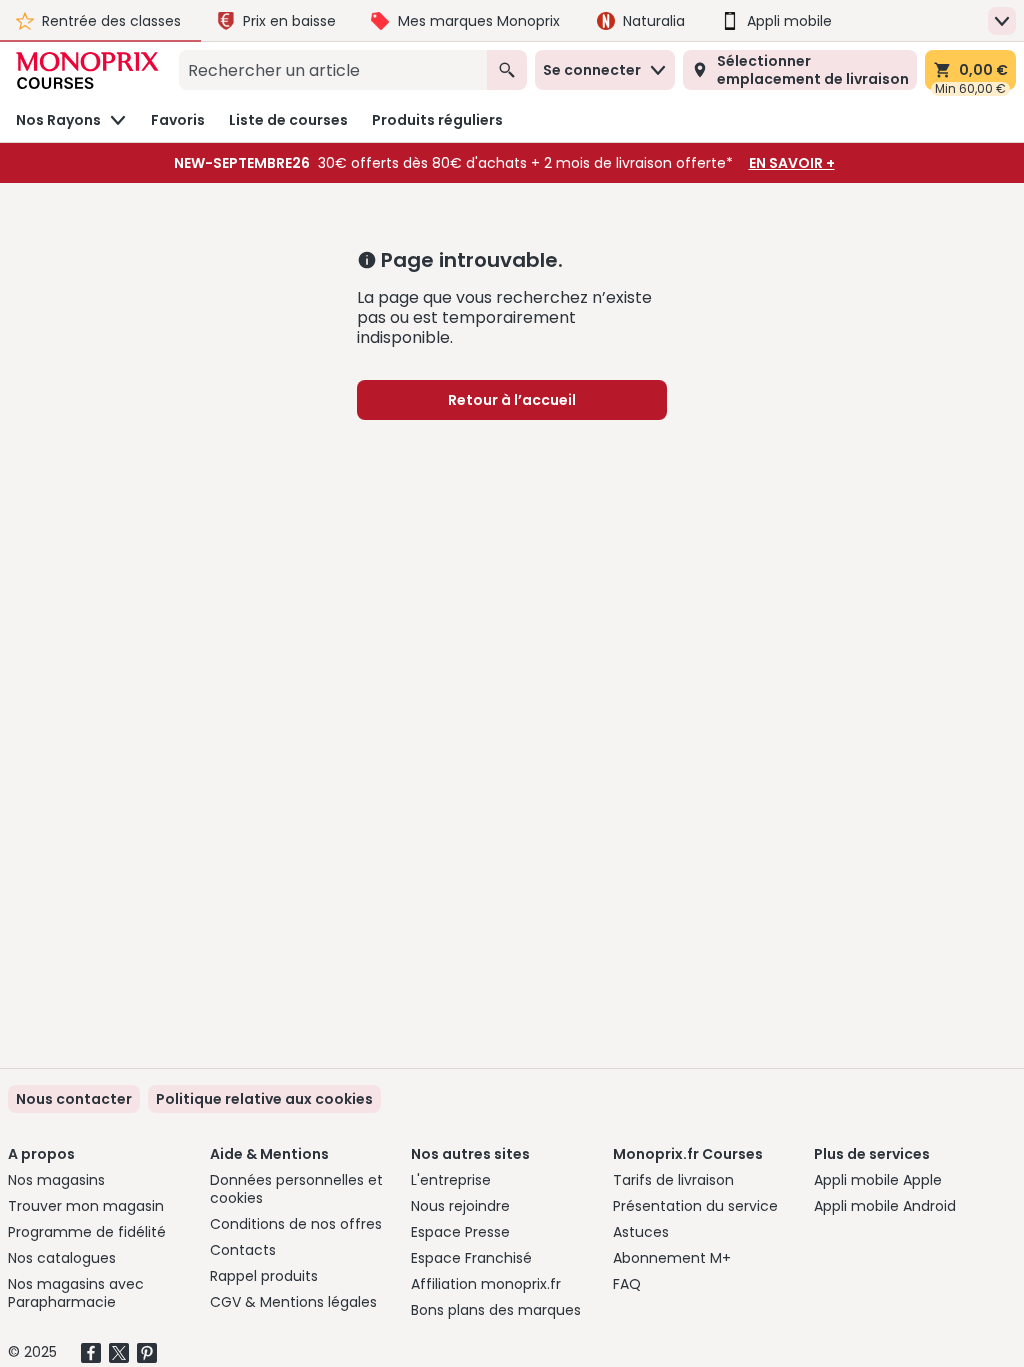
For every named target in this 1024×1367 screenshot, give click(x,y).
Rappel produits (264, 1276)
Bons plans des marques (496, 1310)
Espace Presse (460, 1232)
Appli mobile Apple (878, 1180)
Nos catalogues (62, 1258)
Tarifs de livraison (673, 1180)
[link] (264, 1099)
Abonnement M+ (672, 1258)
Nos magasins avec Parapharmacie (76, 1293)
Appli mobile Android (885, 1206)
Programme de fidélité (87, 1232)
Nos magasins (56, 1180)
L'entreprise (451, 1180)
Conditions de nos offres (296, 1224)
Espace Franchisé (471, 1258)
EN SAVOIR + (792, 163)
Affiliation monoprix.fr (486, 1284)
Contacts (243, 1250)
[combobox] (333, 70)
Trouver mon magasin (86, 1206)
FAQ (627, 1284)
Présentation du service (695, 1206)
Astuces (641, 1232)
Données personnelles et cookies (296, 1189)
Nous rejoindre (460, 1206)
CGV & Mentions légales (293, 1302)
